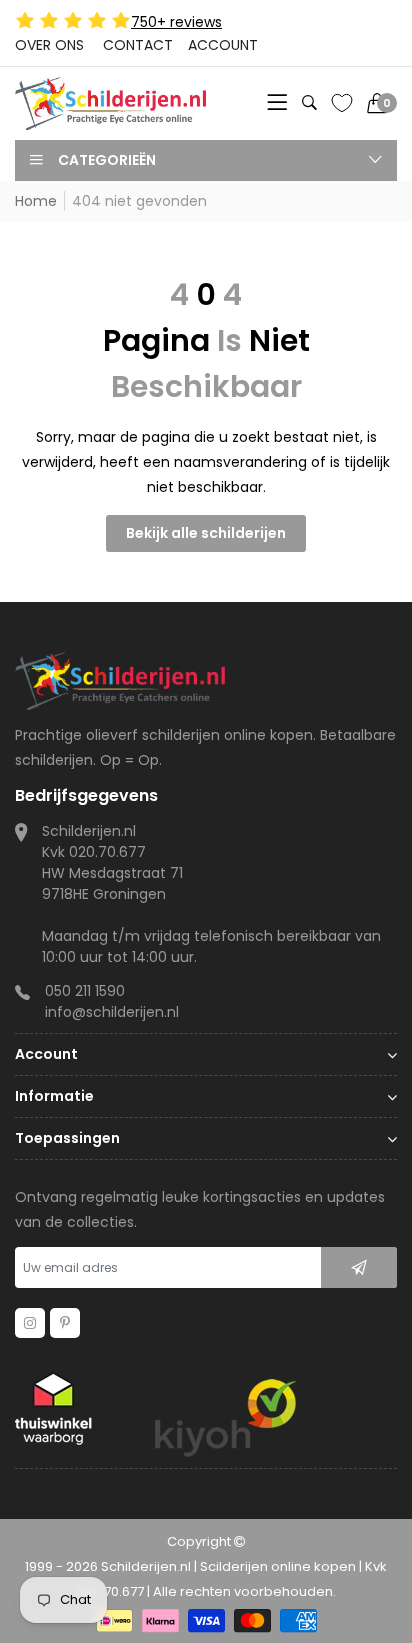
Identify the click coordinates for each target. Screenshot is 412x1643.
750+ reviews (176, 22)
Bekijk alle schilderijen (206, 533)
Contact (138, 45)
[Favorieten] (342, 103)
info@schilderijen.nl (112, 1012)
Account (223, 45)
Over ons (49, 45)
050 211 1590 (85, 991)
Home (36, 201)
